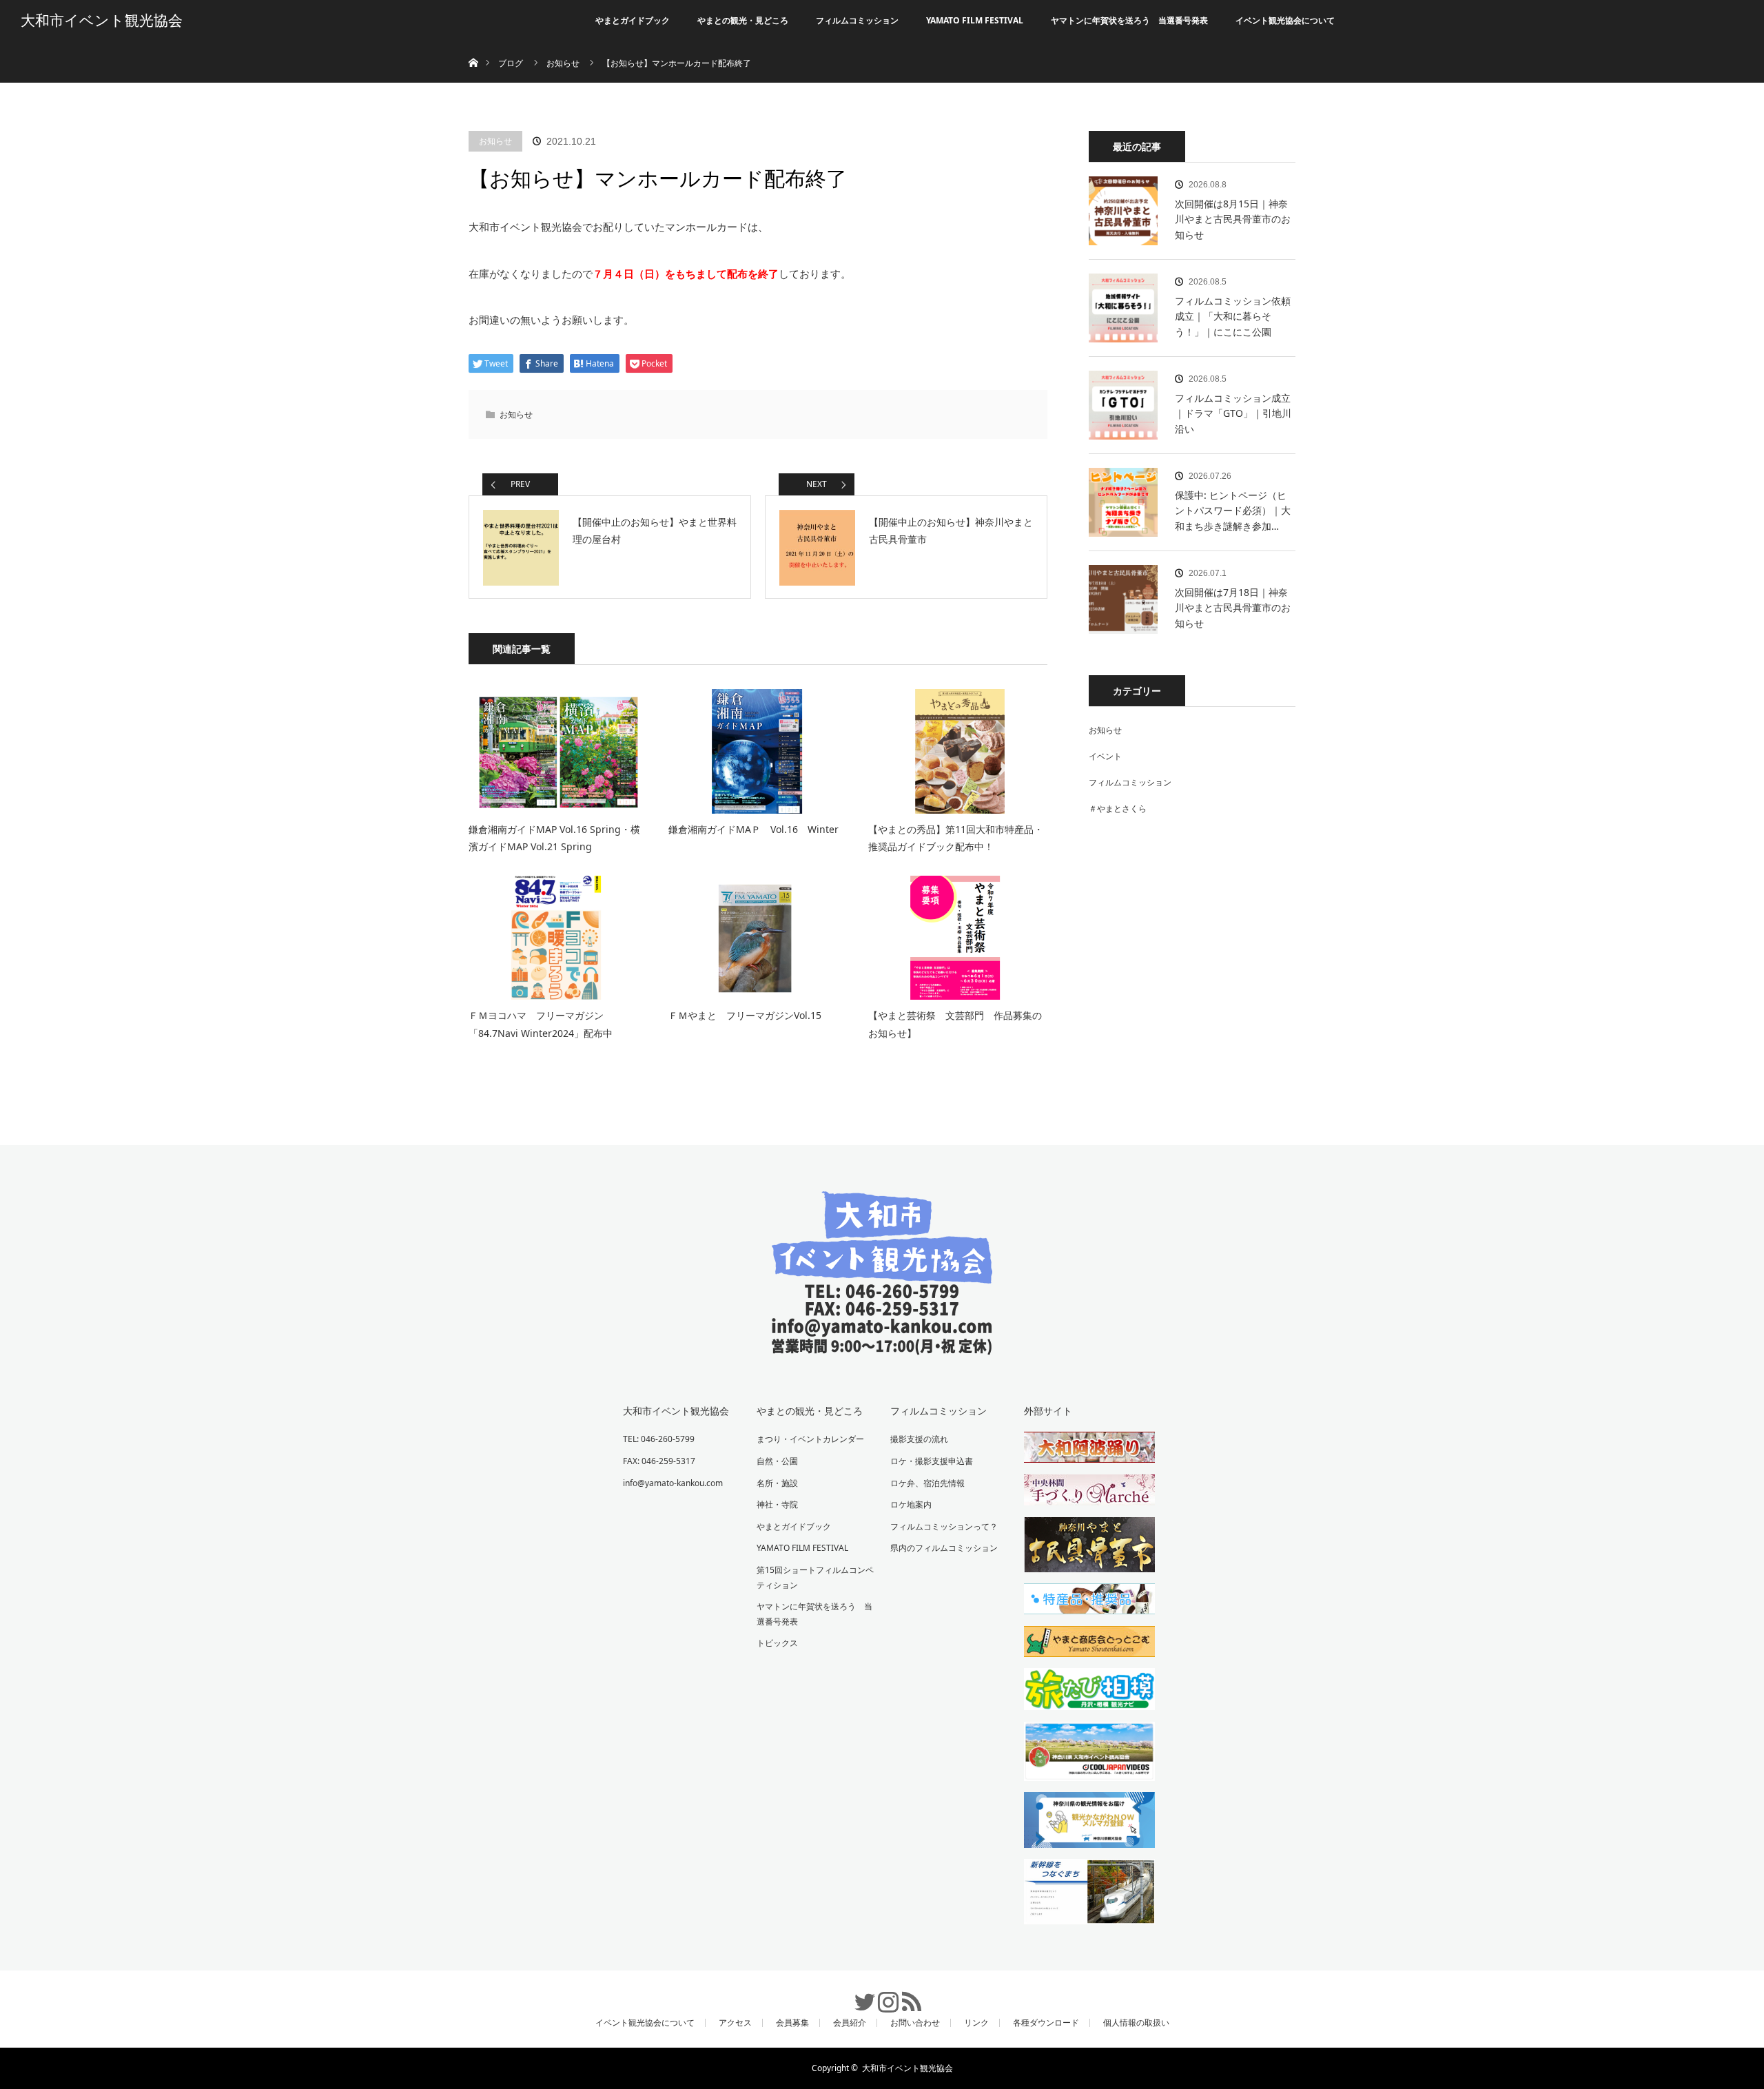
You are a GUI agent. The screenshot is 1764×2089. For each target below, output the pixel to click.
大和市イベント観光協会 (102, 21)
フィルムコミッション (857, 20)
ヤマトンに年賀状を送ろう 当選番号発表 (1129, 20)
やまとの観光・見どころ (743, 20)
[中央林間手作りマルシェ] (1083, 1492)
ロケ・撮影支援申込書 (932, 1461)
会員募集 (792, 2023)
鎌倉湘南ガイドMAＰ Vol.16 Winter (753, 829)
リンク (976, 2023)
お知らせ (495, 141)
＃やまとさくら (1118, 809)
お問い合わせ (915, 2023)
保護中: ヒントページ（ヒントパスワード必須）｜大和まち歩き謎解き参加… (1233, 511)
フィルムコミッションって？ (944, 1526)
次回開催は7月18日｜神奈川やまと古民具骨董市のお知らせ (1233, 608)
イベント (1105, 756)
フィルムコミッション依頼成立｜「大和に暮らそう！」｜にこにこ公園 (1233, 316)
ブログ (511, 63)
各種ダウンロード (1046, 2023)
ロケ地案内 (911, 1504)
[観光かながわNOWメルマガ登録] (1083, 1822)
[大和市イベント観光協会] (882, 1345)
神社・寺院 (777, 1504)
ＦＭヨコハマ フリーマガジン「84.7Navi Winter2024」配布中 (541, 1024)
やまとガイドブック (633, 20)
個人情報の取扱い (1136, 2023)
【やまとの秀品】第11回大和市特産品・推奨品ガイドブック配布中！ (956, 838)
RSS (905, 1995)
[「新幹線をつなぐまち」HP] (1083, 1894)
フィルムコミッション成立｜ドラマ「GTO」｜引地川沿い (1233, 413)
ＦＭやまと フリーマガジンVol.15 (745, 1015)
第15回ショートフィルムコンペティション (815, 1577)
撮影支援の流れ (919, 1439)
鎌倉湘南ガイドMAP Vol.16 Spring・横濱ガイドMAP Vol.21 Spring (554, 838)
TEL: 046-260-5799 (659, 1439)
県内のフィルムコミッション (944, 1548)
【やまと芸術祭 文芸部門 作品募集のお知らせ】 (955, 1024)
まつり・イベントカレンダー (810, 1439)
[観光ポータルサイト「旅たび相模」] (1083, 1691)
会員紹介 (850, 2023)
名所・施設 (777, 1483)
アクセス (735, 2023)
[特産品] (1083, 1601)
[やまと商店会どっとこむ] (1083, 1644)
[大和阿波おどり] (1083, 1450)
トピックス (777, 1643)
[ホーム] (473, 47)
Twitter (859, 1995)
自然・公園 (777, 1461)
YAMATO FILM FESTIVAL (975, 20)
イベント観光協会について (1285, 20)
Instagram (882, 1995)
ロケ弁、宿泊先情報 (927, 1483)
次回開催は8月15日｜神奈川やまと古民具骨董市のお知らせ (1233, 219)
